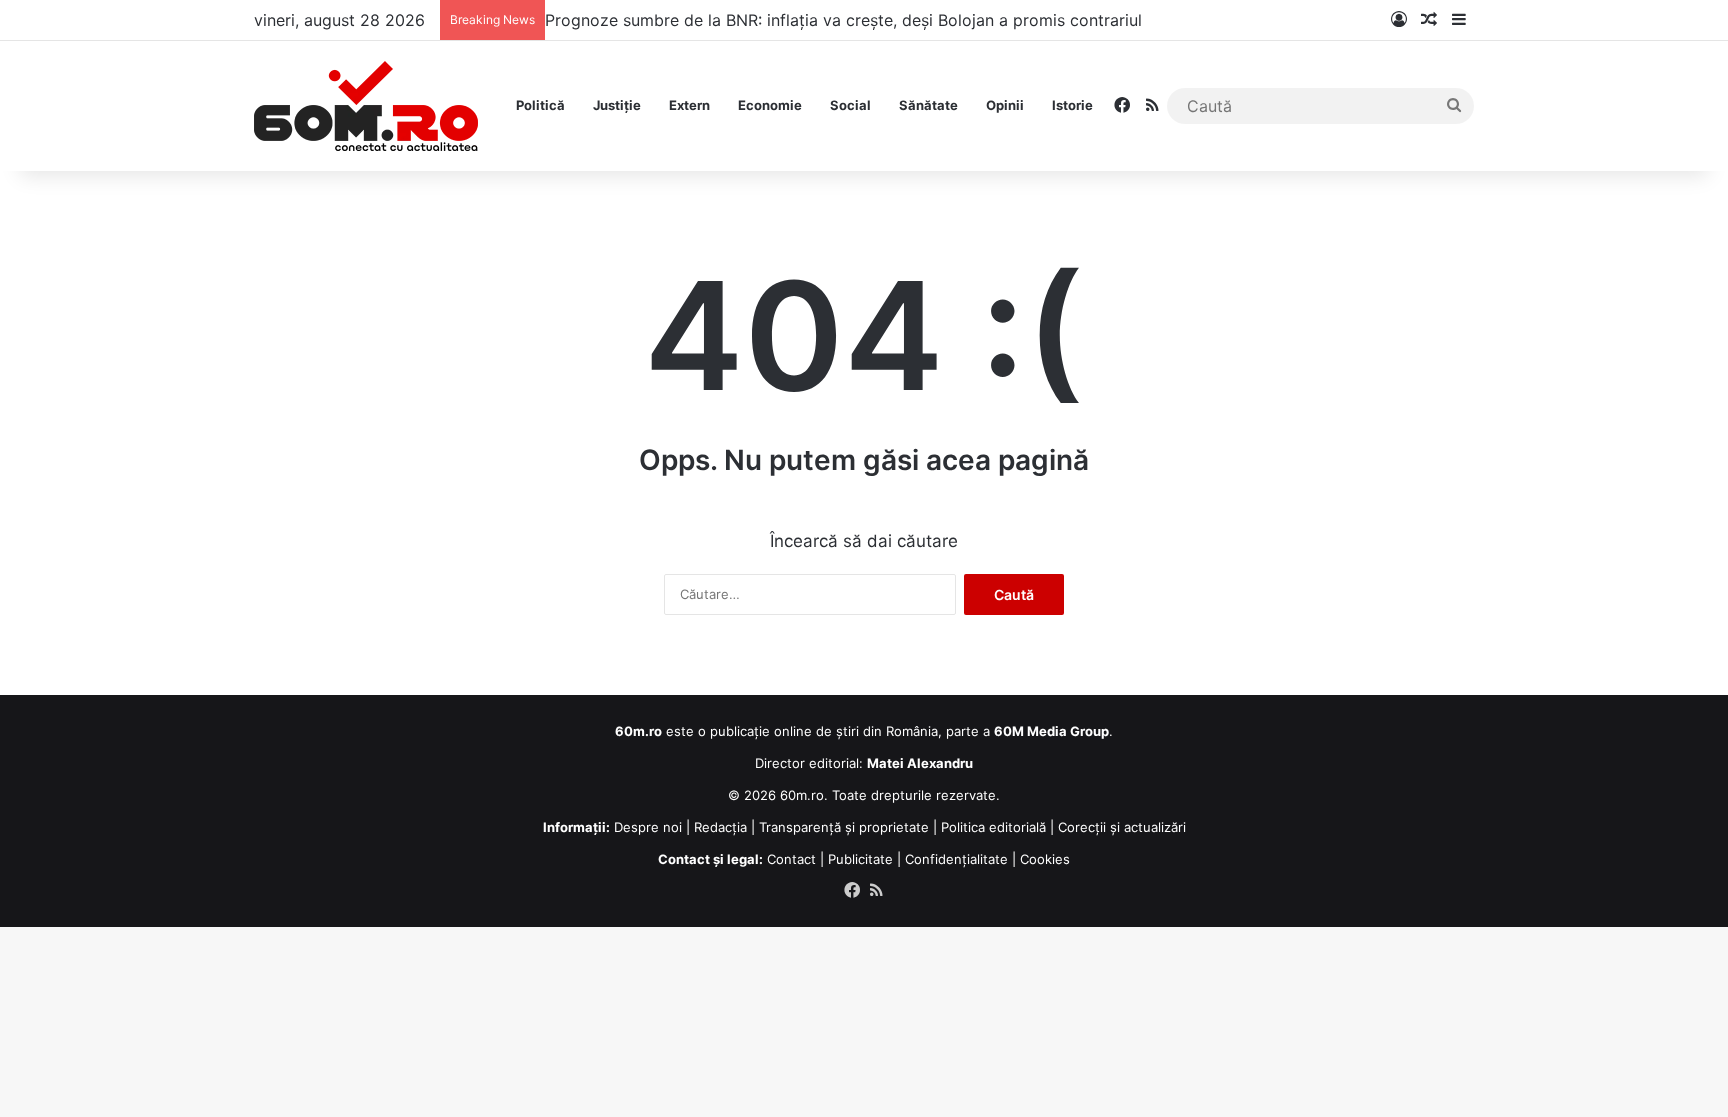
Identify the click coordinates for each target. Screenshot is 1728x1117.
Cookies (1045, 859)
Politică (540, 105)
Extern (689, 105)
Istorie (1072, 105)
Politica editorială (993, 827)
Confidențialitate (956, 859)
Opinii (1005, 105)
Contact (791, 859)
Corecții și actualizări (1122, 827)
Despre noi (648, 827)
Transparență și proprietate (844, 827)
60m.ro (802, 795)
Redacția (720, 827)
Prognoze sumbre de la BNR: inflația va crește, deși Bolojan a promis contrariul (843, 20)
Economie (770, 105)
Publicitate (860, 859)
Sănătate (928, 105)
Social (850, 105)
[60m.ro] (366, 106)
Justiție (617, 105)
